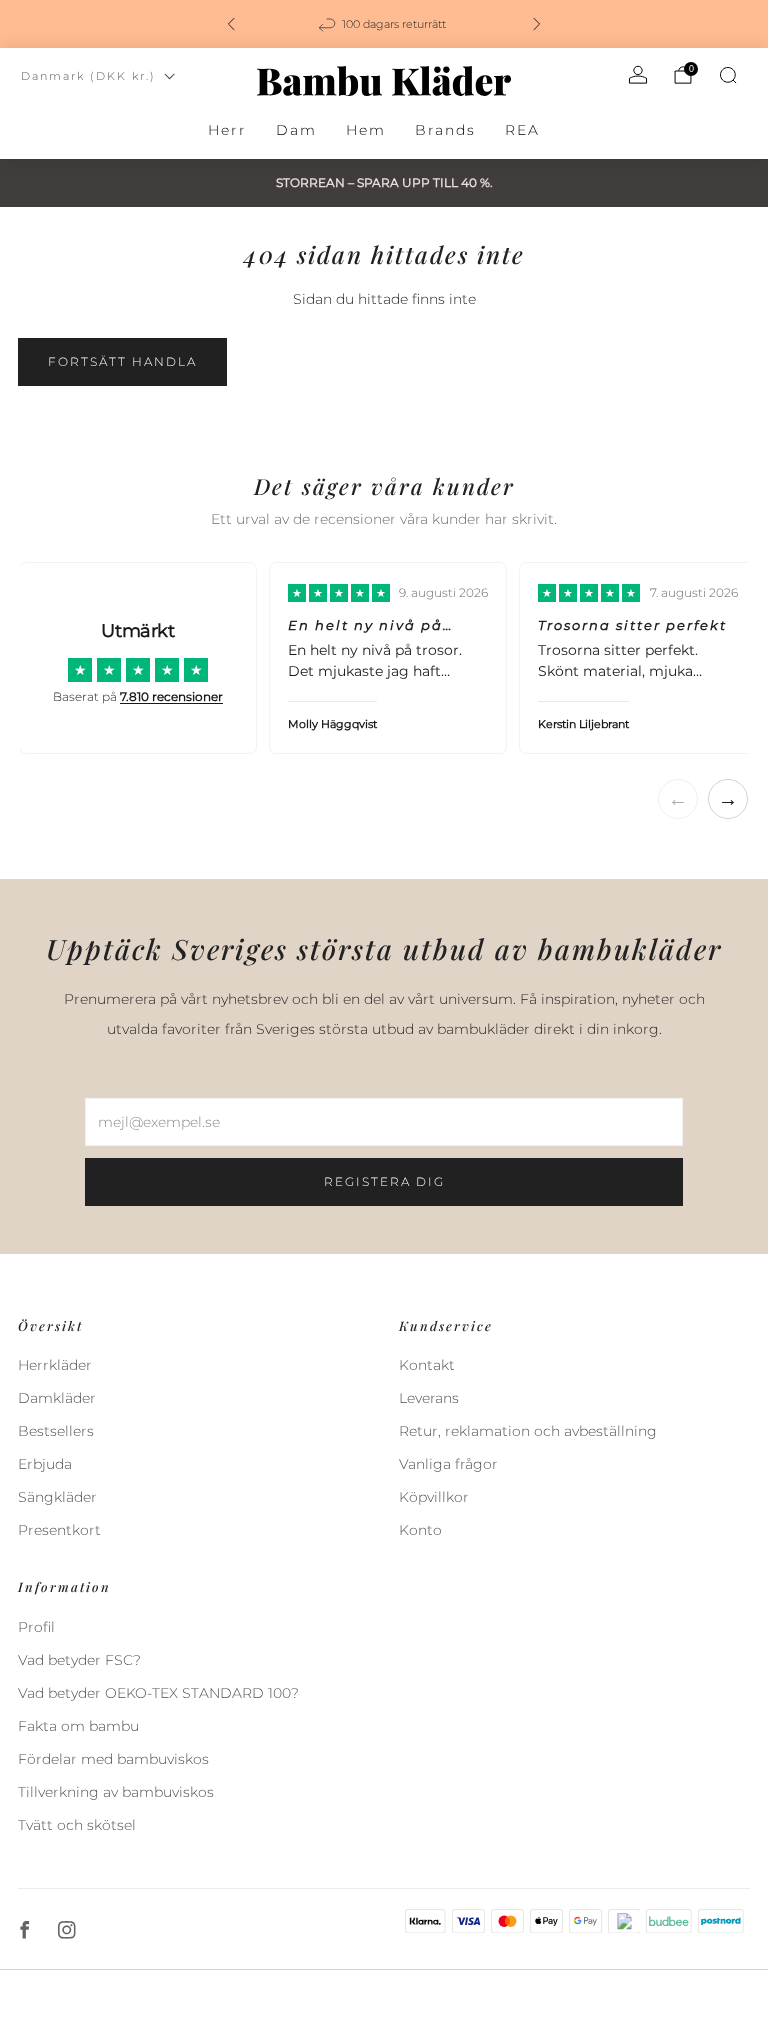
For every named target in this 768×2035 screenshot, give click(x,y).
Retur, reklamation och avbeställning (528, 1431)
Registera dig (384, 1181)
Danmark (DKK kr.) (88, 76)
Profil (36, 1627)
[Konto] (638, 75)
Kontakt (427, 1365)
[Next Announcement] (537, 24)
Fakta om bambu (78, 1726)
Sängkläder (57, 1497)
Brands (445, 130)
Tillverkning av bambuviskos (116, 1792)
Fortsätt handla (122, 361)
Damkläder (57, 1398)
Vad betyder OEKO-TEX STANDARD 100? (158, 1693)
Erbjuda (45, 1464)
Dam (296, 130)
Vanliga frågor (448, 1464)
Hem (366, 130)
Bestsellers (56, 1431)
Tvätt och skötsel (77, 1825)
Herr (227, 130)
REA (522, 130)
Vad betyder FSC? (79, 1660)
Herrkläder (55, 1365)
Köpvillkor (434, 1497)
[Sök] (728, 75)
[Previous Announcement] (231, 24)
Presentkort (59, 1530)
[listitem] (384, 24)
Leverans (429, 1398)
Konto (420, 1530)
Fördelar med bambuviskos (113, 1759)
